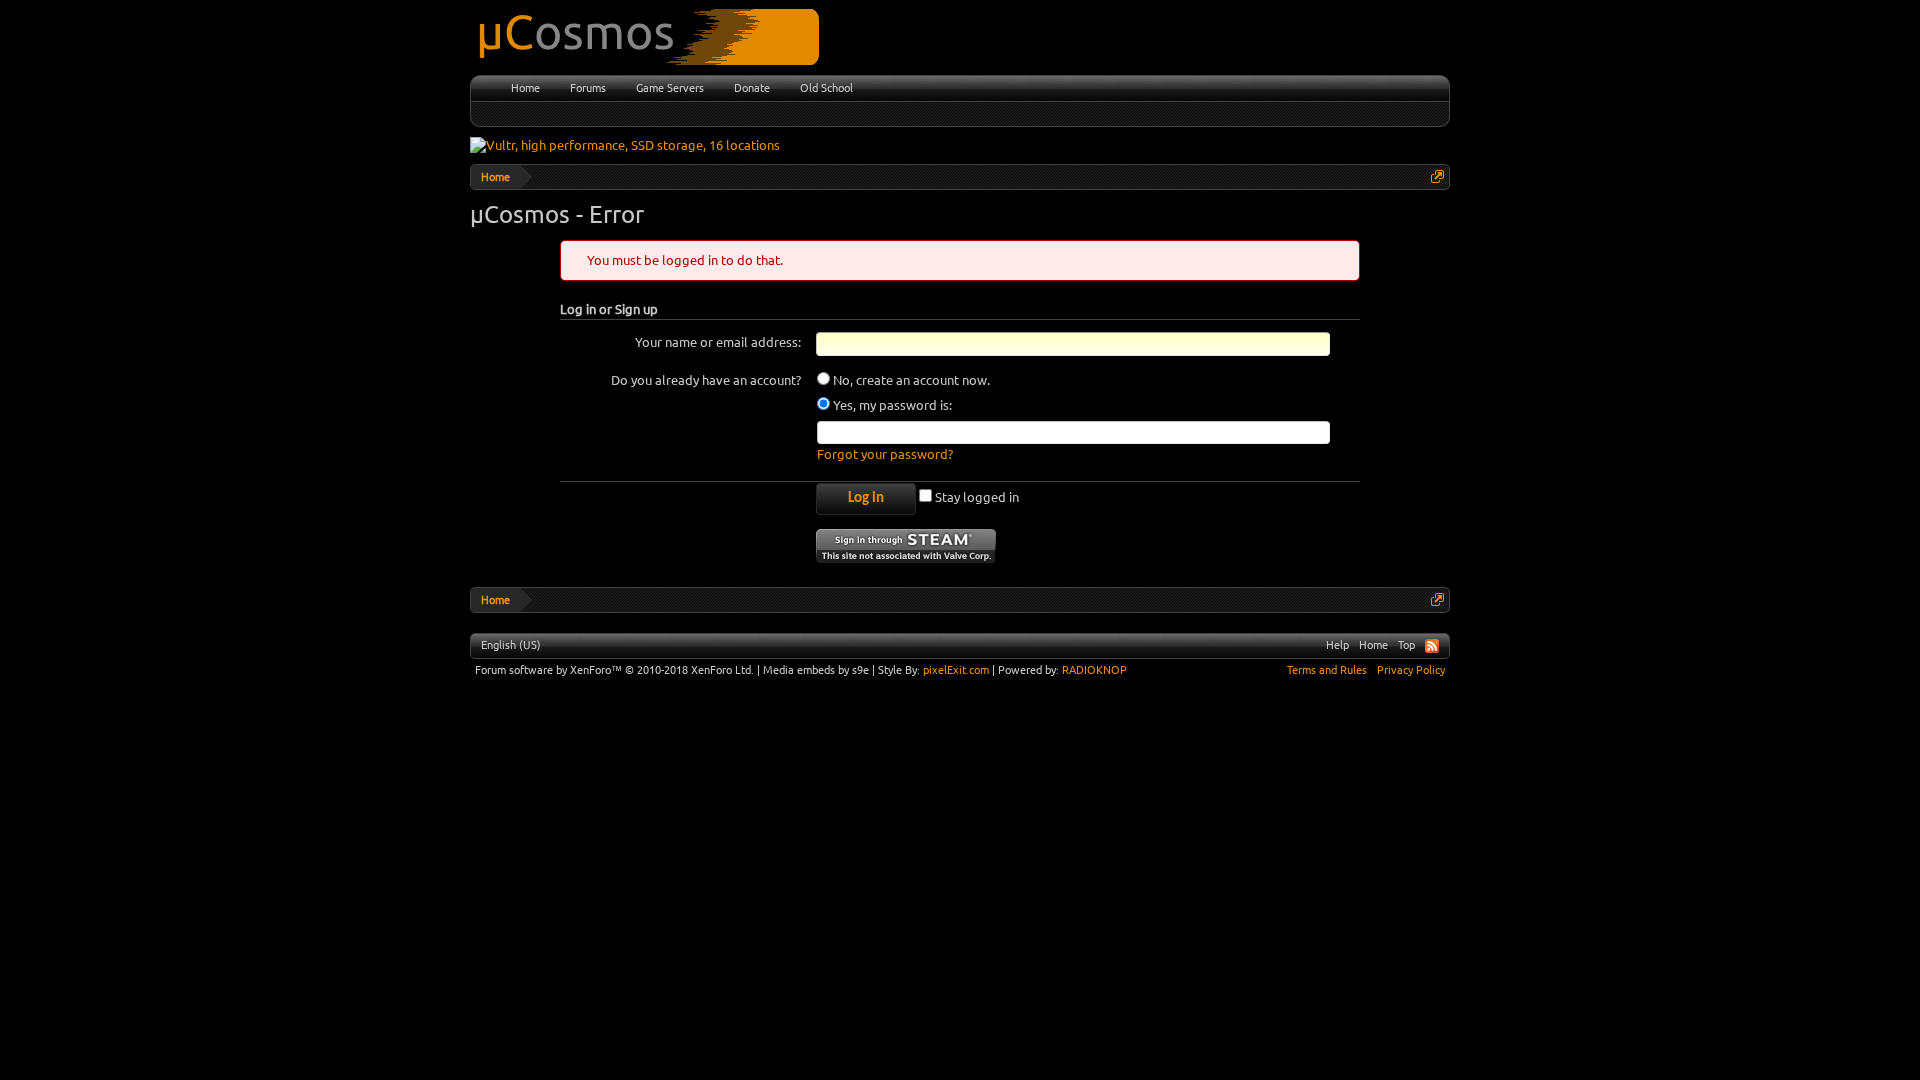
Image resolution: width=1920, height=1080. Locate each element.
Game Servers (670, 88)
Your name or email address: (718, 342)
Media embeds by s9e (816, 670)
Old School (826, 88)
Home (525, 88)
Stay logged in (975, 497)
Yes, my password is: (891, 405)
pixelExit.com (956, 670)
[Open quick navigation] (1437, 176)
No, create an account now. (910, 380)
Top (1406, 645)
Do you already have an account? (706, 380)
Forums (588, 88)
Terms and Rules (1327, 670)
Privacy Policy (1411, 670)
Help (1337, 645)
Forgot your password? (885, 454)
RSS (1432, 646)
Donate (752, 88)
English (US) (511, 645)
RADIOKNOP (1094, 670)
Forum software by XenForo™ (614, 670)
